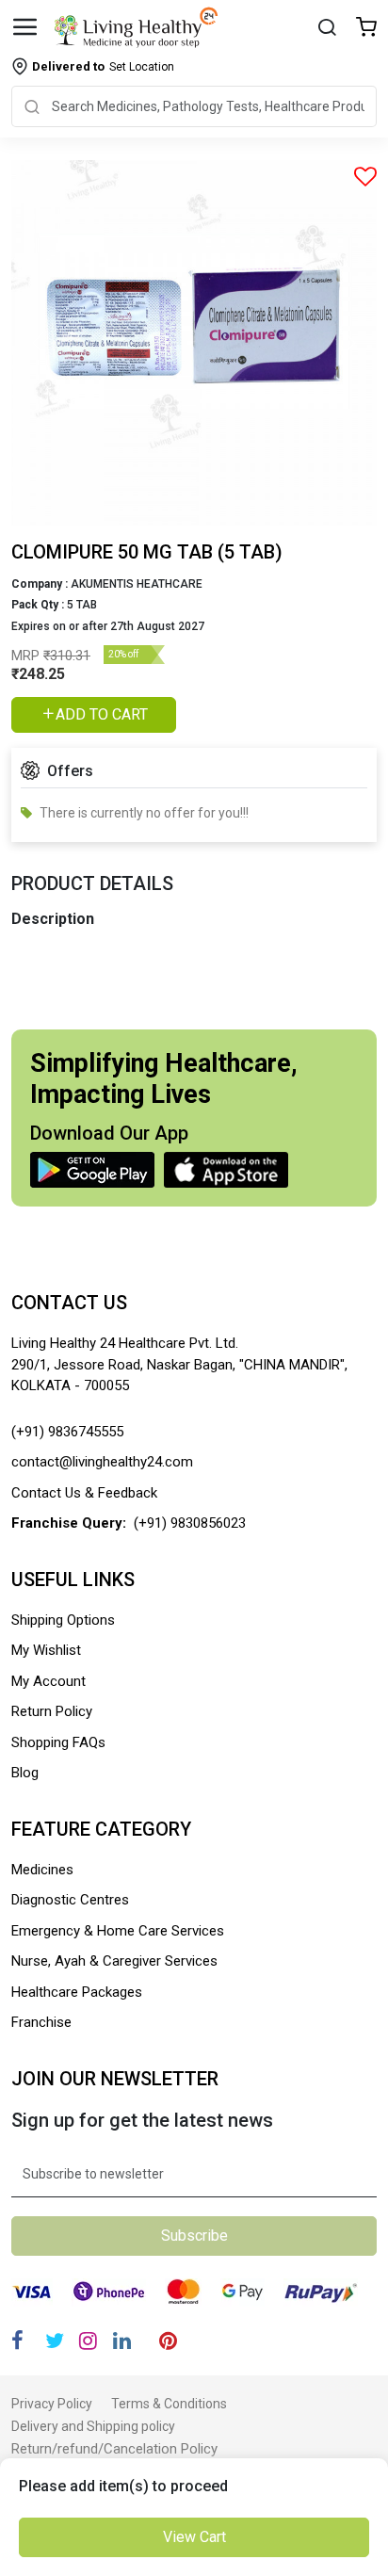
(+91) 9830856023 (190, 1523)
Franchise (41, 2022)
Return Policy (52, 1711)
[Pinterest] (168, 2341)
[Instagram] (88, 2341)
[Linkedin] (122, 2341)
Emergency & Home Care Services (118, 1931)
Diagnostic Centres (70, 1900)
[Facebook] (17, 2341)
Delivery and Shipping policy (93, 2426)
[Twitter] (55, 2341)
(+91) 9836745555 (67, 1432)
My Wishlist (46, 1650)
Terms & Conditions (169, 2404)
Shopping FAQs (58, 1742)
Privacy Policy (52, 2404)
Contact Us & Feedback (84, 1493)
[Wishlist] (366, 29)
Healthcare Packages (77, 1992)
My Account (48, 1681)
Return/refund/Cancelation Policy (114, 2449)
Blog (25, 1773)
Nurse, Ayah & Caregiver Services (114, 1961)
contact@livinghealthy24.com (102, 1462)
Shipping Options (63, 1620)
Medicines (42, 1870)
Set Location (103, 66)
